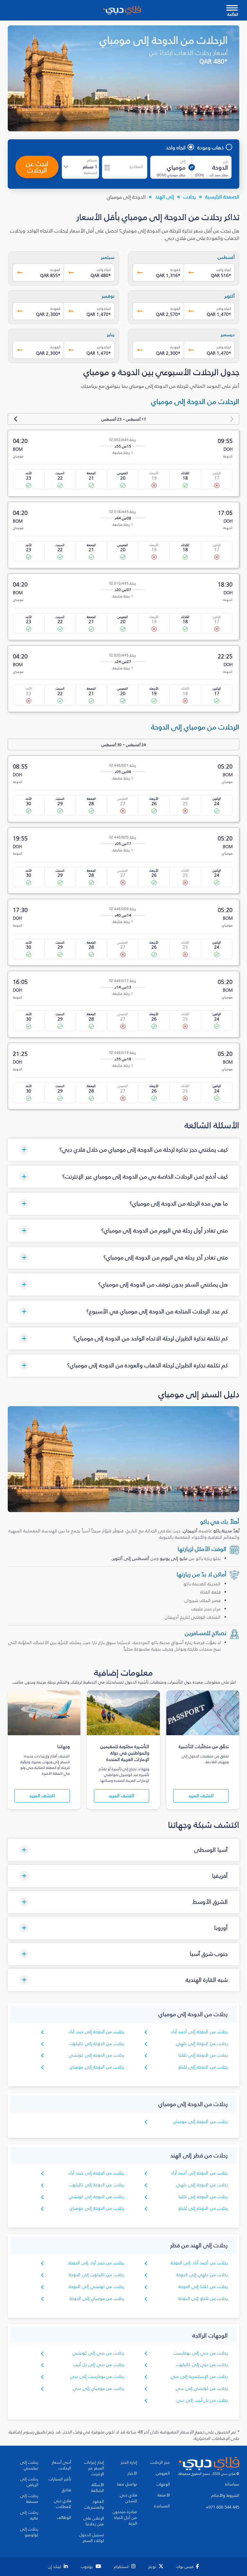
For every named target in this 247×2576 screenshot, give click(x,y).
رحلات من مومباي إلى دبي (99, 2388)
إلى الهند (165, 196)
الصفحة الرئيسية (222, 196)
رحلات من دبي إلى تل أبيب (99, 2365)
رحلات (190, 196)
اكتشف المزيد (201, 1796)
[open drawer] (232, 9)
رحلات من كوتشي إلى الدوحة (96, 2287)
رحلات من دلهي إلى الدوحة (202, 2275)
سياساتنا (232, 2484)
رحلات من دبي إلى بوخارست (201, 2353)
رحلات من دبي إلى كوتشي (98, 2353)
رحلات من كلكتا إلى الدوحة (203, 2287)
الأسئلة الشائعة (97, 2488)
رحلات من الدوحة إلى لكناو (203, 2067)
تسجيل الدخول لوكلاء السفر (92, 2538)
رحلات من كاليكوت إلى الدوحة (96, 2275)
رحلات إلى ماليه (29, 2515)
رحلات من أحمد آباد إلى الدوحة (199, 2263)
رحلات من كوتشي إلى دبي (202, 2388)
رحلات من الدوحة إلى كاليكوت (96, 2044)
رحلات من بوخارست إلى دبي (97, 2376)
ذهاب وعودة (211, 147)
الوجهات (163, 2484)
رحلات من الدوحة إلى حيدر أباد (96, 2032)
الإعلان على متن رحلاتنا (94, 2521)
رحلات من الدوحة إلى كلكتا (203, 2055)
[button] (123, 1150)
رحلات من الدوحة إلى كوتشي (96, 2055)
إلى (183, 161)
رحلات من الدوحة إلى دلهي (202, 2044)
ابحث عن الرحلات (37, 167)
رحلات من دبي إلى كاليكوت (202, 2365)
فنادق (66, 2490)
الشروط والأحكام (225, 2495)
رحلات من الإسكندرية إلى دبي (199, 2376)
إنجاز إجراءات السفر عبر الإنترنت (94, 2468)
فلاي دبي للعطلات (63, 2504)
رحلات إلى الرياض (29, 2482)
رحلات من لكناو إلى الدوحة (203, 2298)
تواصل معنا (127, 2484)
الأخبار (132, 2473)
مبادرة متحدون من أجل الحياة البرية (125, 2518)
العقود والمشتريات (94, 2504)
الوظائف (64, 2518)
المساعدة (162, 2506)
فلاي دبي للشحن (128, 2498)
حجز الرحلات (160, 2462)
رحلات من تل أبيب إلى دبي (202, 2400)
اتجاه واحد (176, 147)
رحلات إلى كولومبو (29, 2532)
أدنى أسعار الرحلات (61, 2465)
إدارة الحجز (129, 2462)
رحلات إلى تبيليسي (29, 2465)
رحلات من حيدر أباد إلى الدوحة (96, 2263)
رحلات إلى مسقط (29, 2499)
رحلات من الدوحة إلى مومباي (97, 2067)
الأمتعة (164, 2495)
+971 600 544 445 (223, 2507)
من (226, 161)
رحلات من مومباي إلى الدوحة (97, 2298)
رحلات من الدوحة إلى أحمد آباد (199, 2032)
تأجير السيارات (60, 2479)
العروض (163, 2473)
